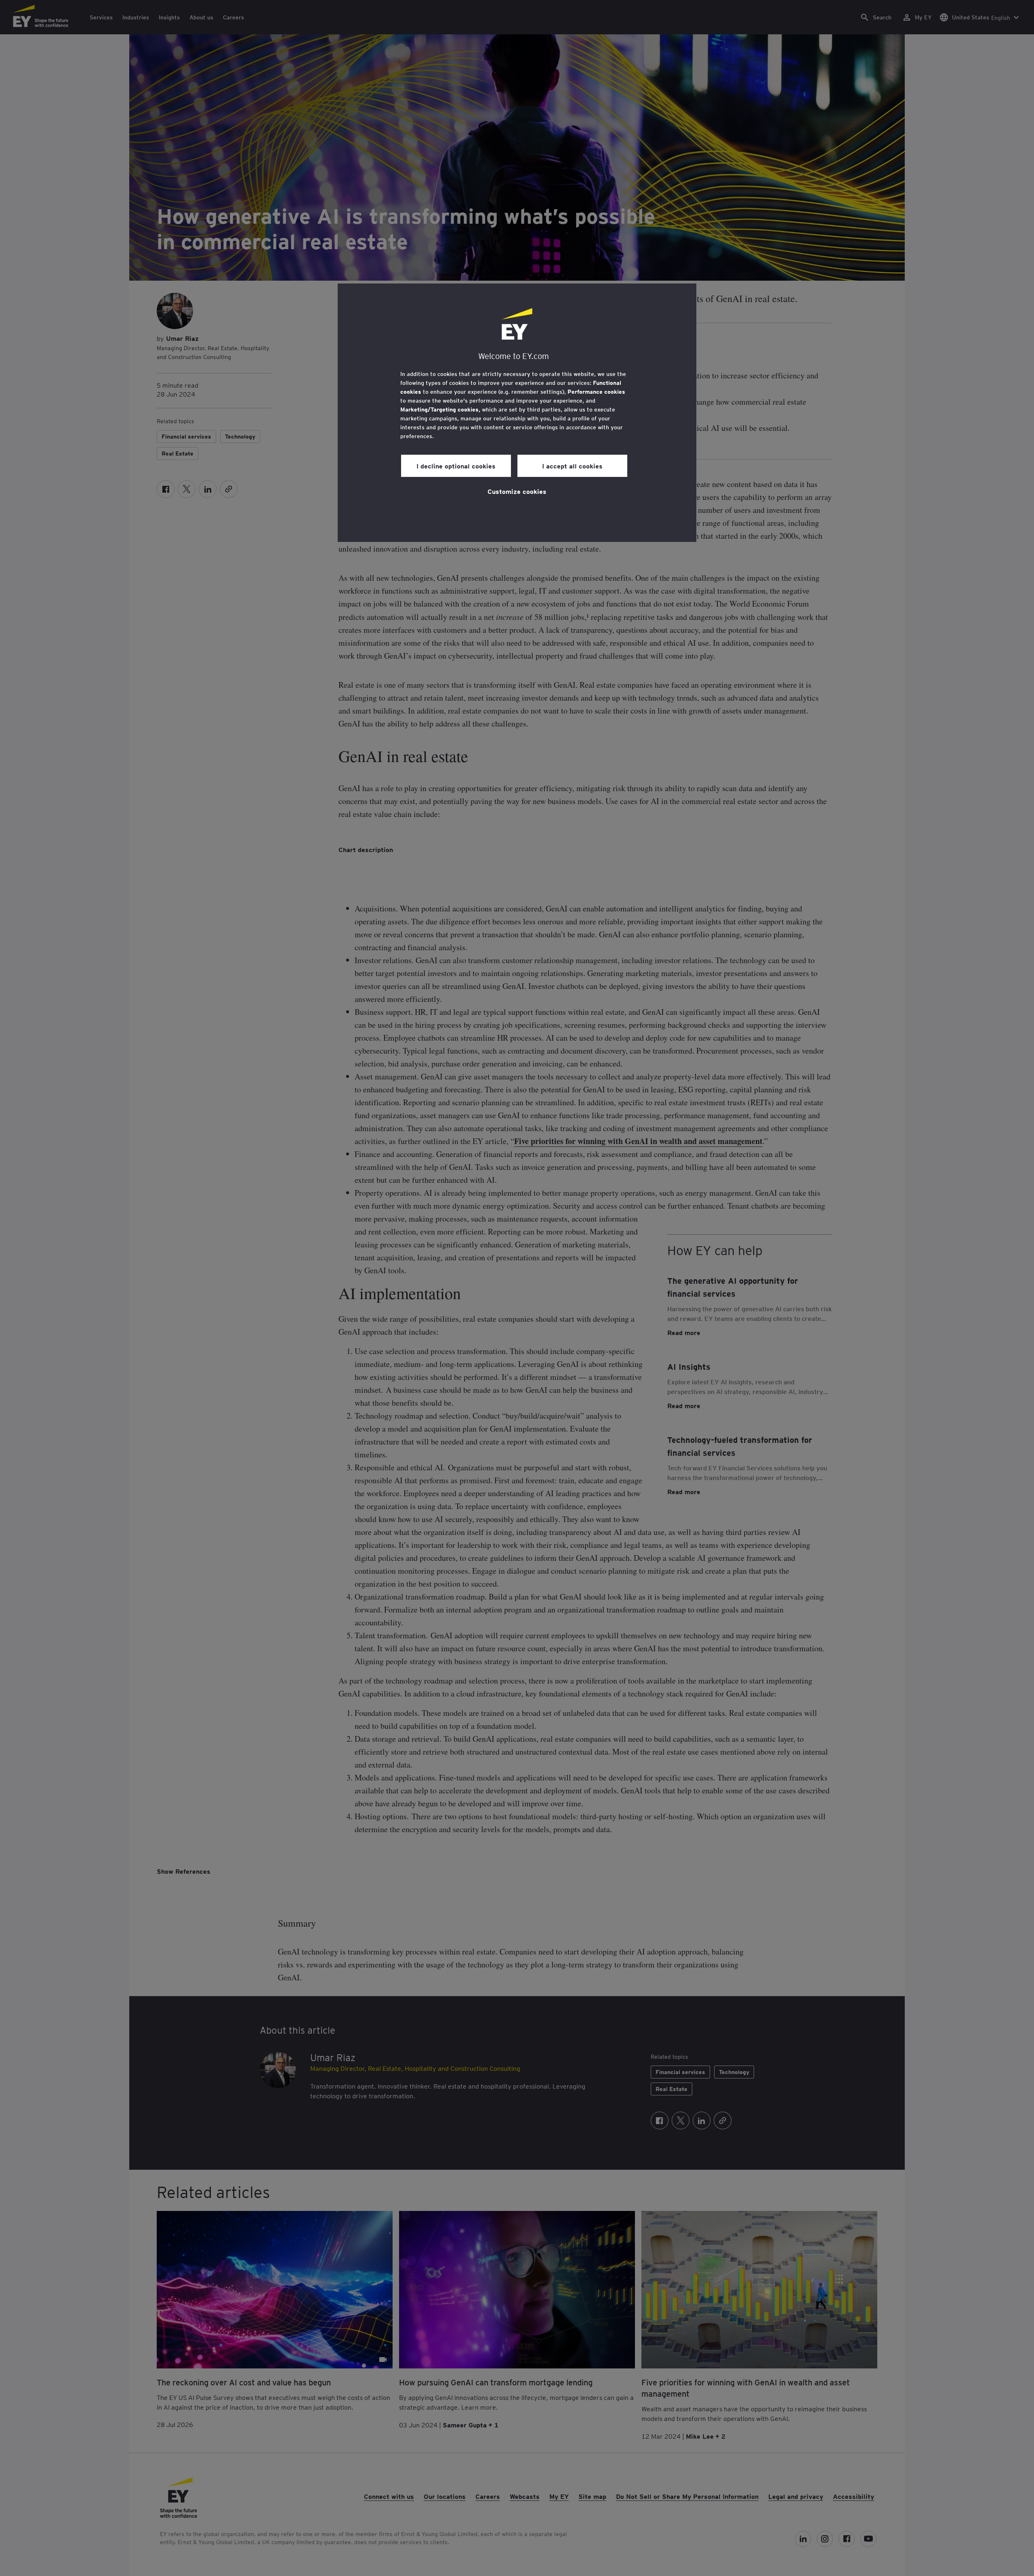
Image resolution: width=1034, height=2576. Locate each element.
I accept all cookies (572, 466)
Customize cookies (517, 491)
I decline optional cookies (456, 466)
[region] (517, 413)
